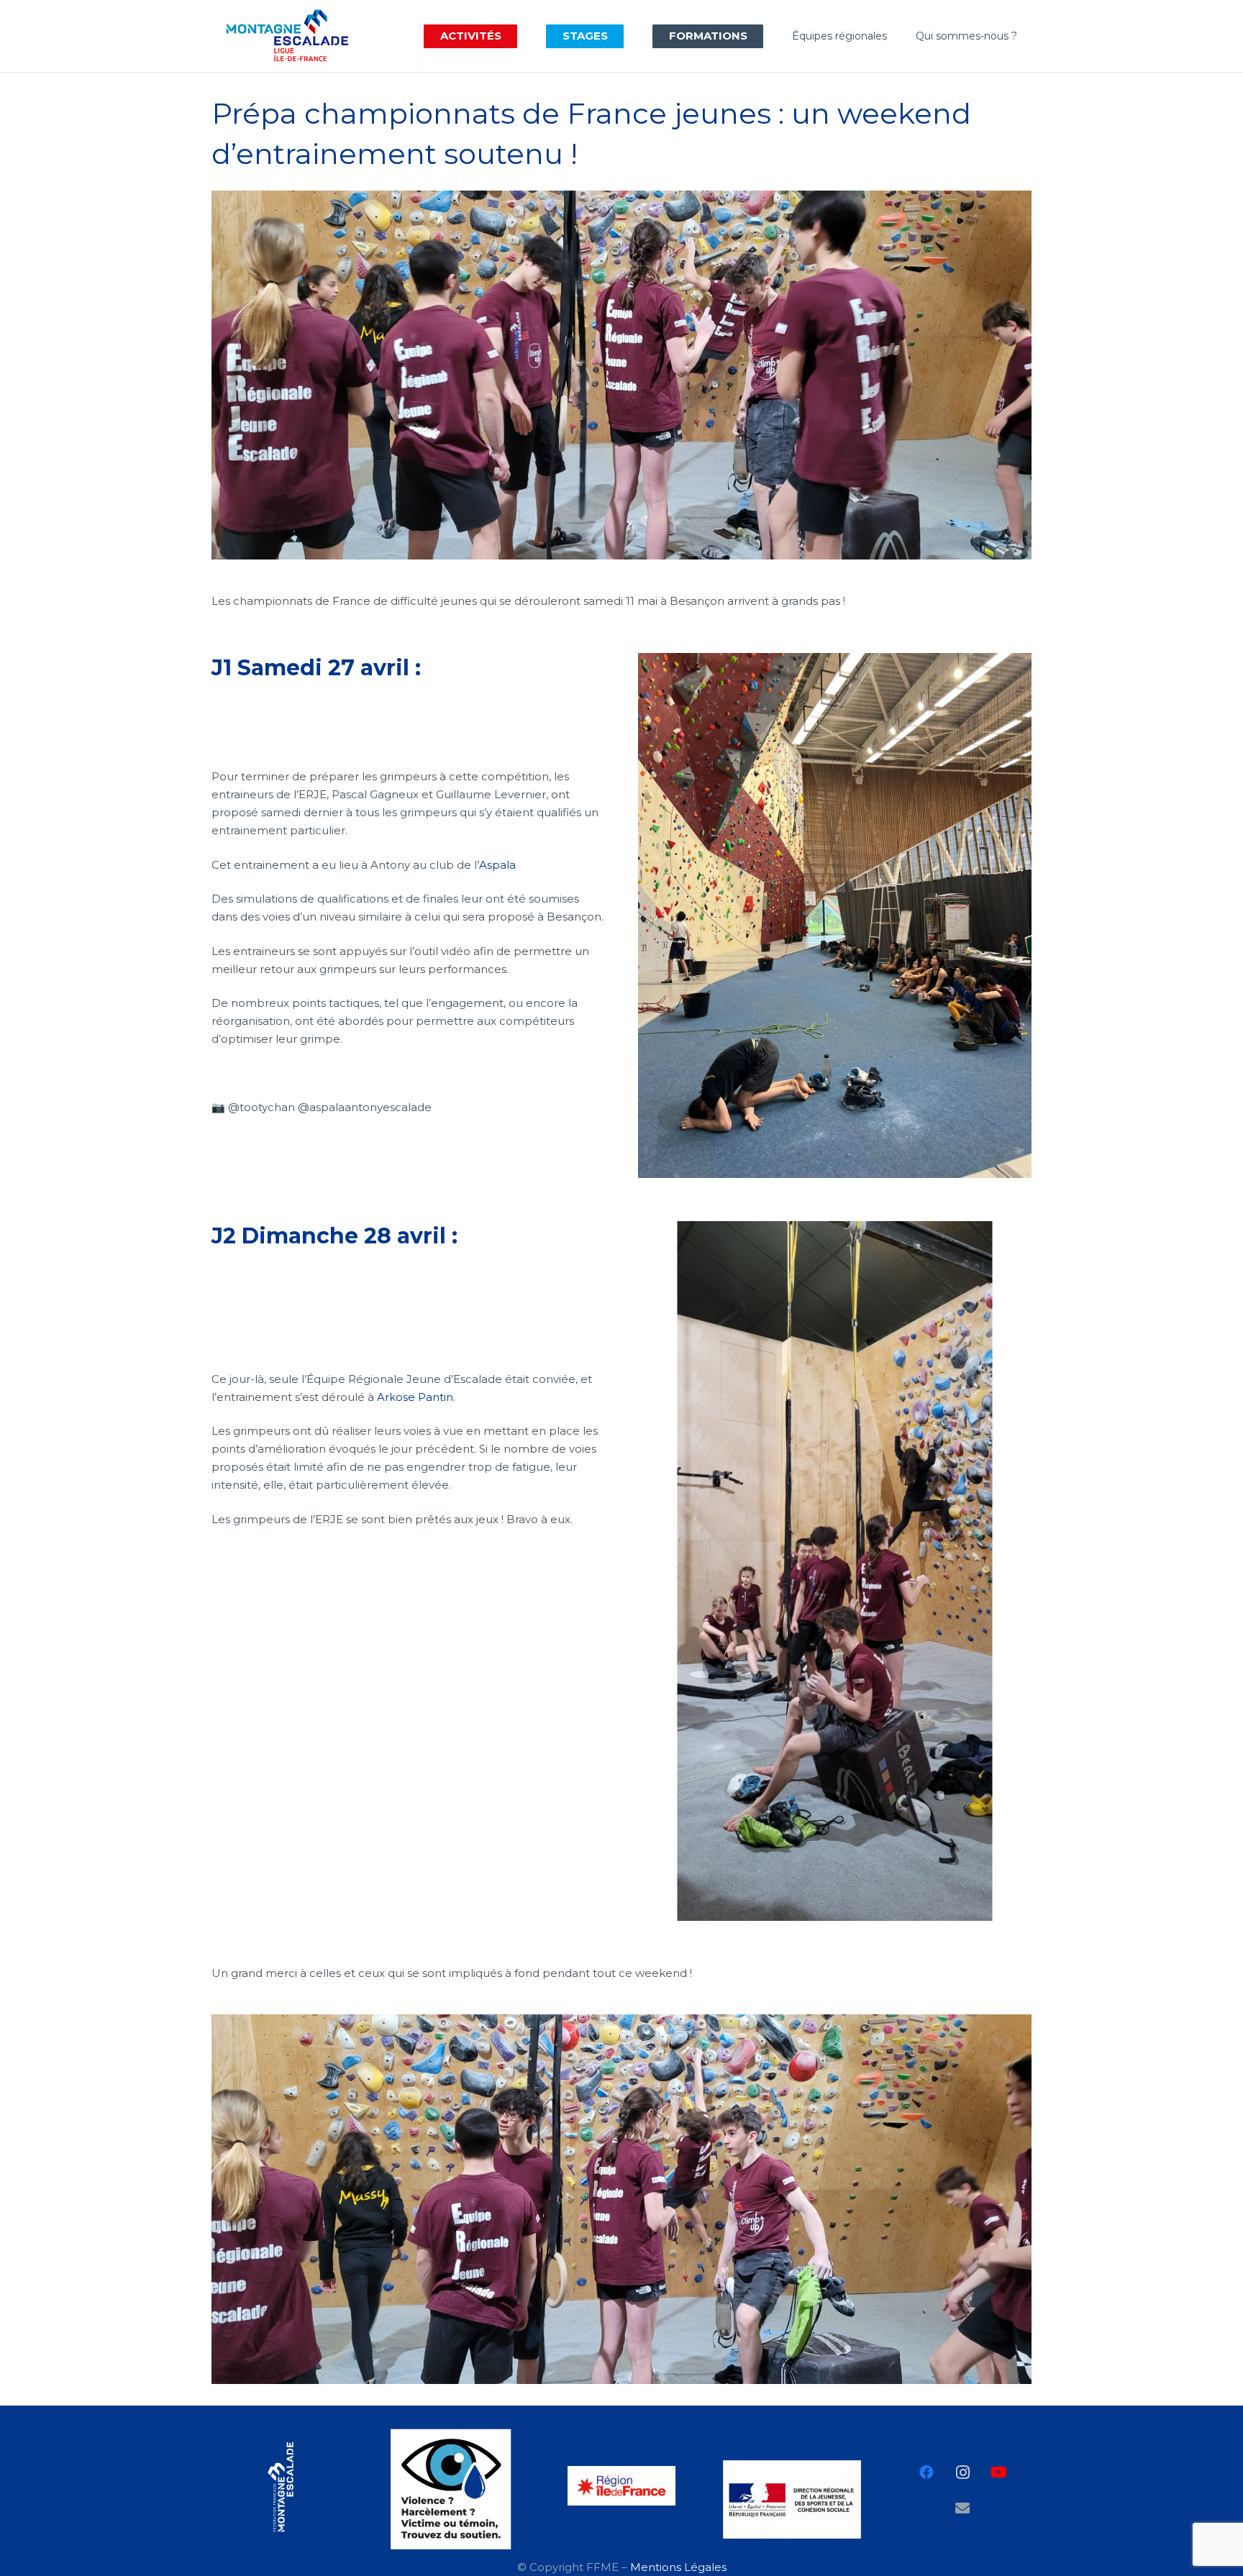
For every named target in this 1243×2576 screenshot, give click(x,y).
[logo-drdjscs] (792, 2499)
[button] (511, 36)
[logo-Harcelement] (451, 2489)
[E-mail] (962, 2508)
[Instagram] (962, 2472)
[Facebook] (926, 2472)
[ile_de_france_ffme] (287, 36)
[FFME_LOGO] (281, 2487)
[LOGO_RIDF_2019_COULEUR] (621, 2486)
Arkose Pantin (415, 1397)
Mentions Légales (678, 2567)
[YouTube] (998, 2472)
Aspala (497, 865)
